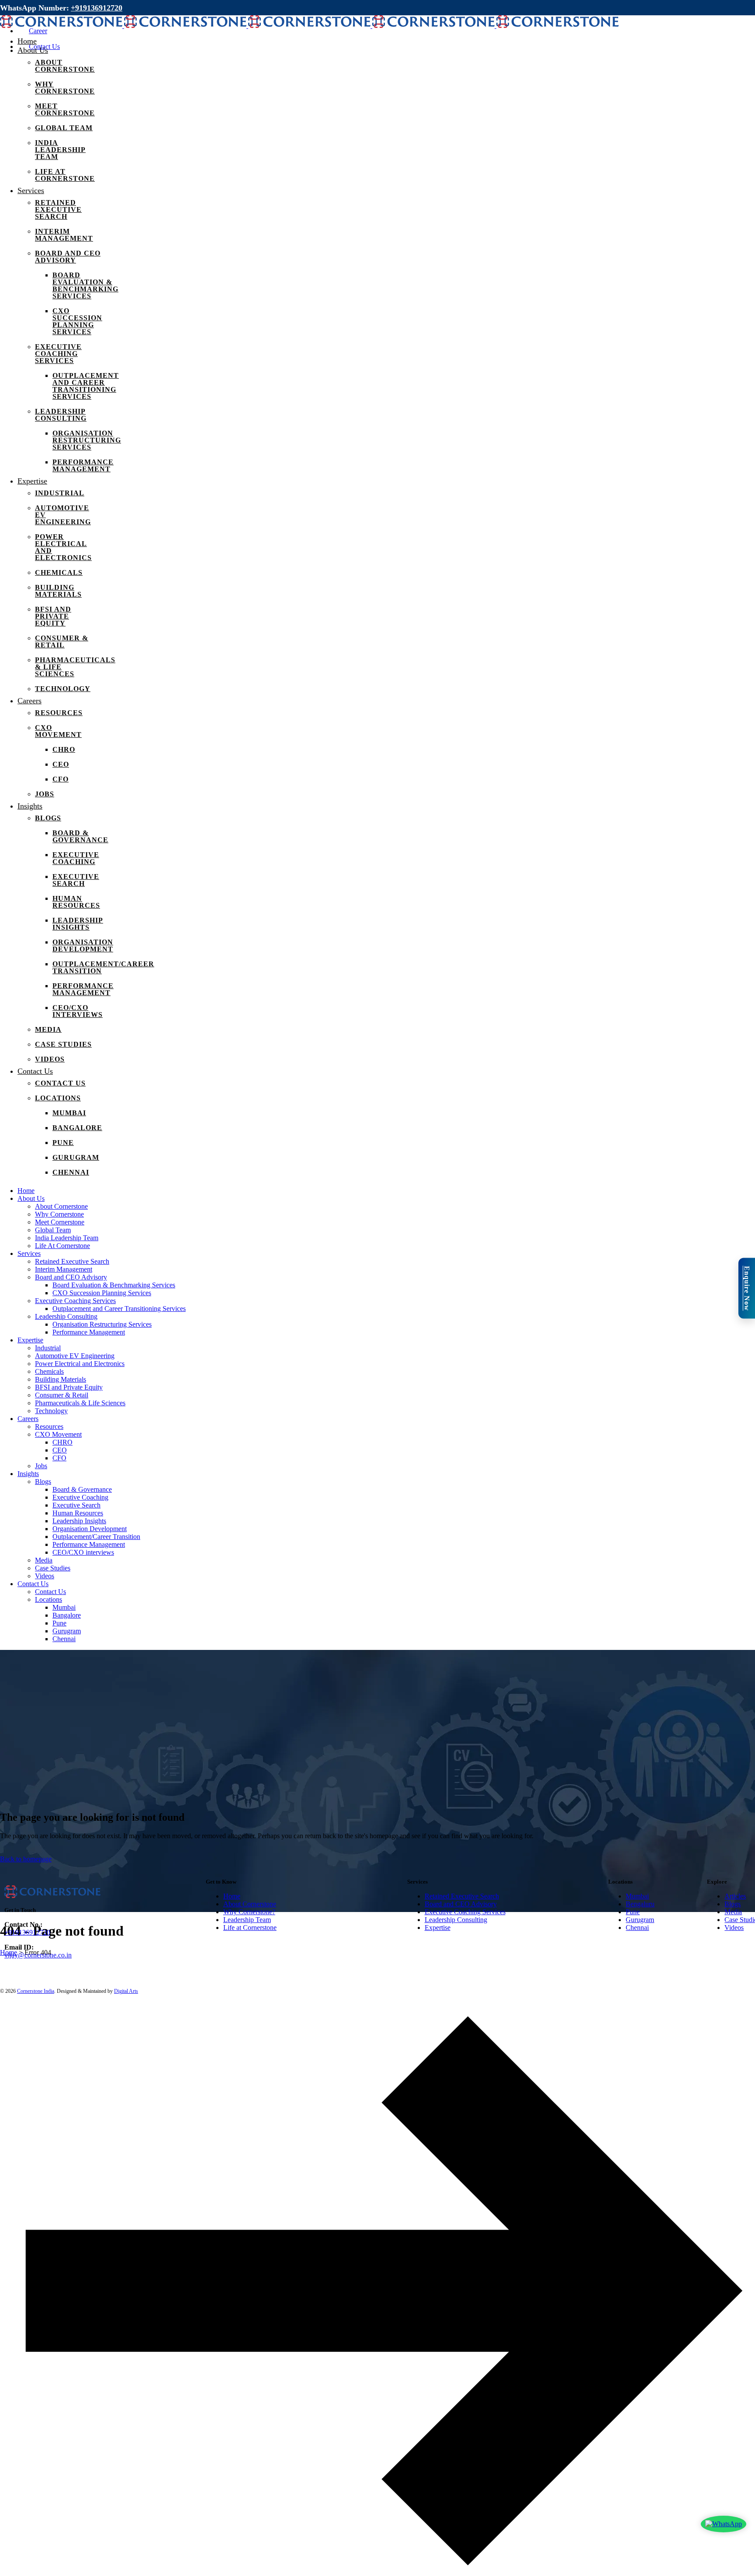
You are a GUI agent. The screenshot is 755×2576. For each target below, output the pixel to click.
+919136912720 (97, 8)
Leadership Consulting (456, 1920)
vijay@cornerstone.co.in (38, 1955)
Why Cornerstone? (249, 1912)
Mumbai (637, 1896)
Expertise (438, 1928)
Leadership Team (247, 1920)
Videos (734, 1928)
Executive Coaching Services (465, 1912)
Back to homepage (26, 1859)
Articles (735, 1896)
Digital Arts (126, 1991)
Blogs (732, 1904)
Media (733, 1912)
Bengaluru (640, 1904)
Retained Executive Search (462, 1896)
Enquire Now (747, 1288)
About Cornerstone (250, 1904)
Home (232, 1896)
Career (38, 31)
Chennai (637, 1928)
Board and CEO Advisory (461, 1904)
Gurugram (640, 1920)
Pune (633, 1912)
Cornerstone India (36, 1991)
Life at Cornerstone (250, 1928)
